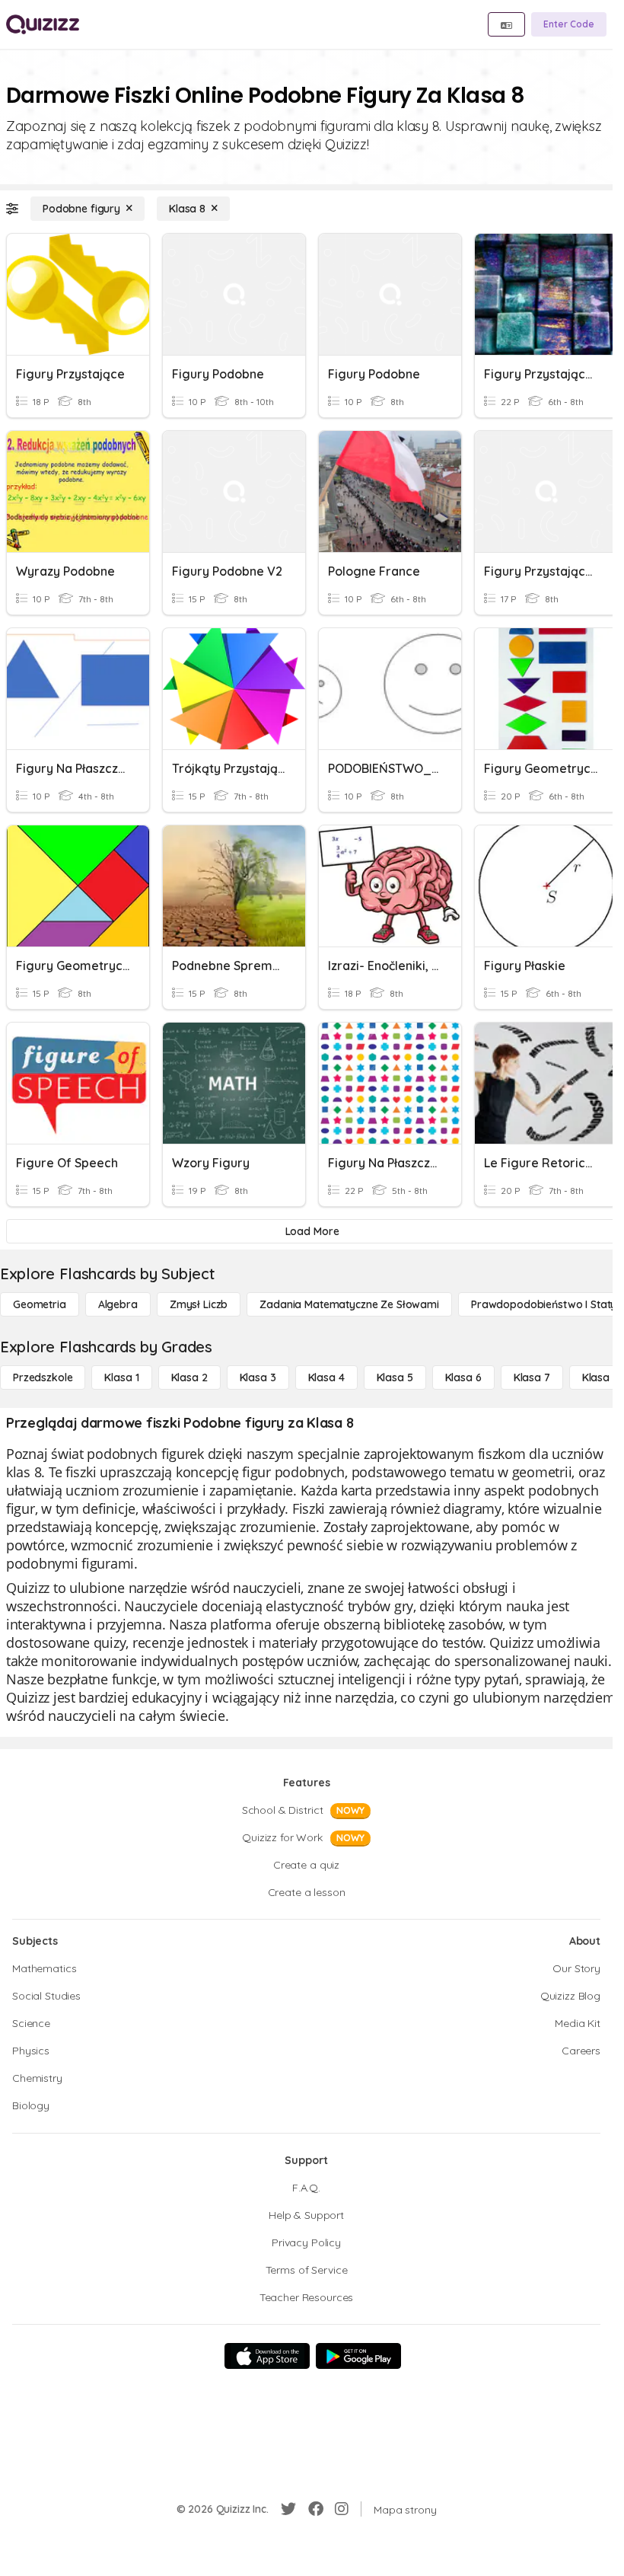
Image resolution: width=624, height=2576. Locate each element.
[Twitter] (288, 2509)
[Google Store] (358, 2356)
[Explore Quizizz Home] (43, 24)
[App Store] (267, 2356)
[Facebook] (316, 2509)
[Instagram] (342, 2509)
